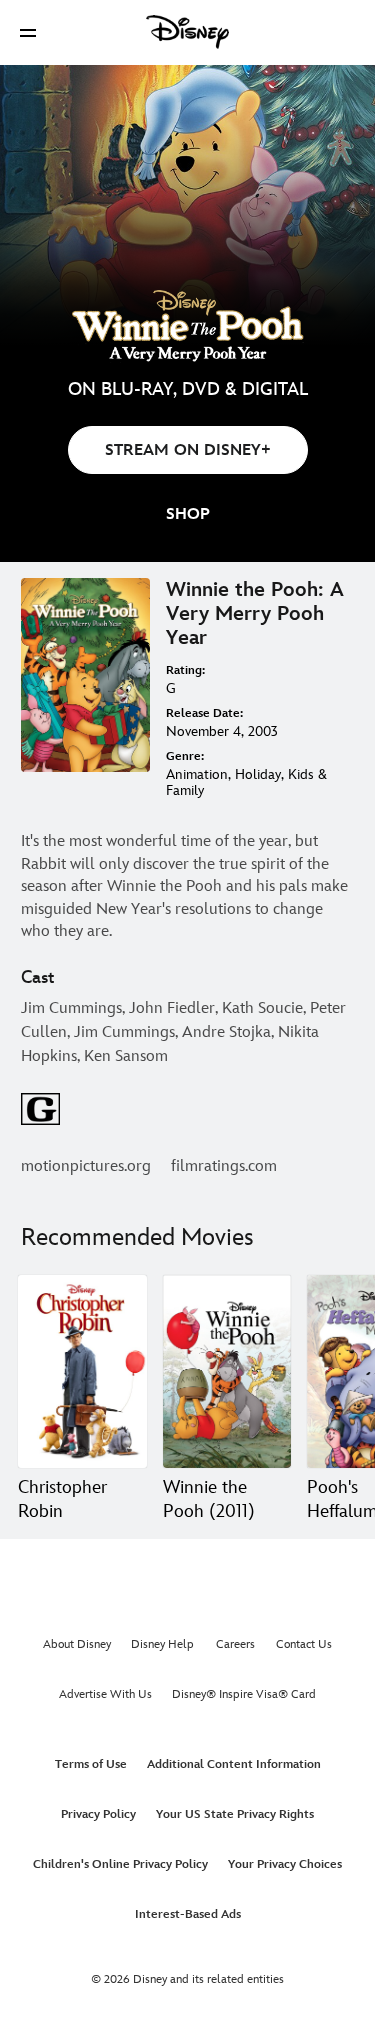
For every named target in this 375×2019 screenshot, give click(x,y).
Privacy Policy (98, 1814)
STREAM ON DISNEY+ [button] (188, 450)
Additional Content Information (234, 1764)
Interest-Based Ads (188, 1914)
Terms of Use (91, 1764)
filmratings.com (224, 1166)
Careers (235, 1644)
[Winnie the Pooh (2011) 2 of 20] (227, 1371)
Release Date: (204, 713)
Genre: (185, 756)
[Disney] (188, 32)
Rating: (185, 670)
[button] (28, 32)
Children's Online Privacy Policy (120, 1864)
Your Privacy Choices (285, 1864)
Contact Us (304, 1644)
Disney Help (162, 1644)
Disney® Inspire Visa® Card (244, 1694)
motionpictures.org (86, 1166)
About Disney (77, 1644)
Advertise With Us (105, 1694)
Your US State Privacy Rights (235, 1814)
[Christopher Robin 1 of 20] (82, 1371)
